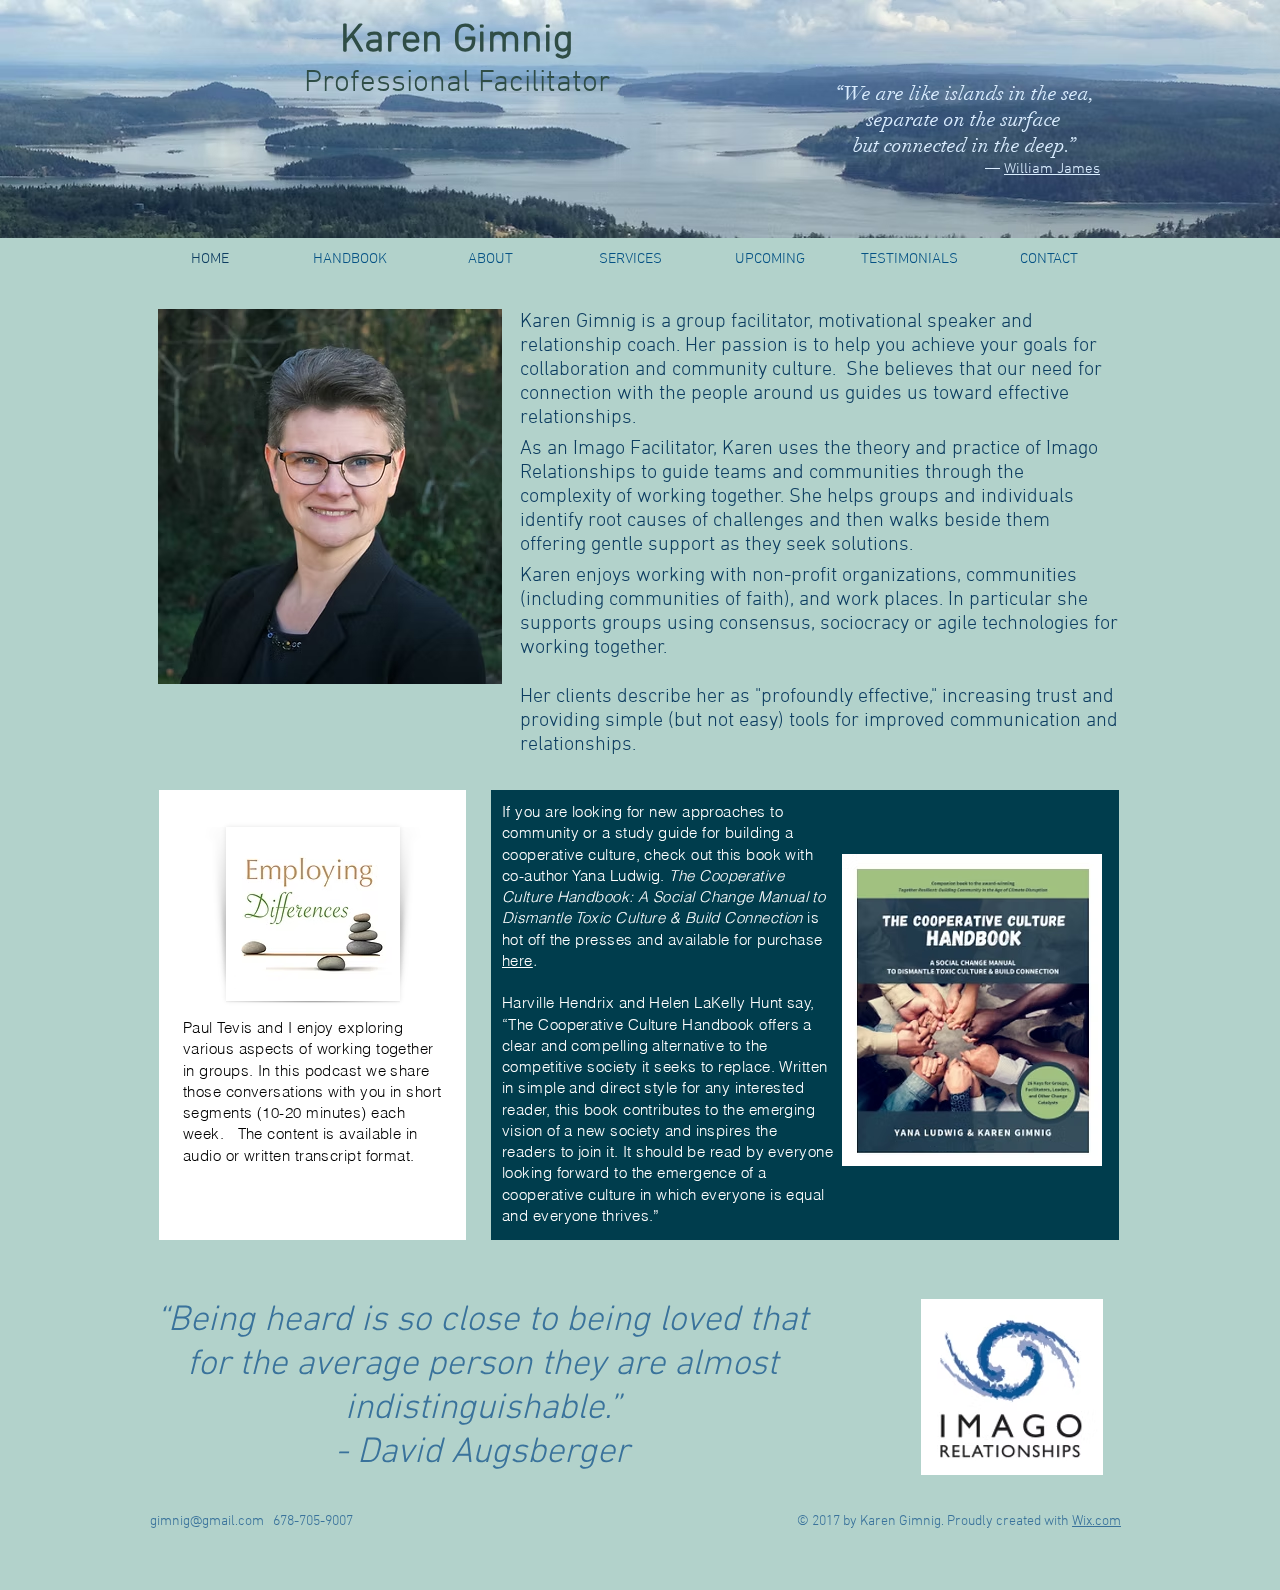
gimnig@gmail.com (207, 1521)
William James (1052, 169)
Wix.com (1096, 1521)
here (517, 960)
